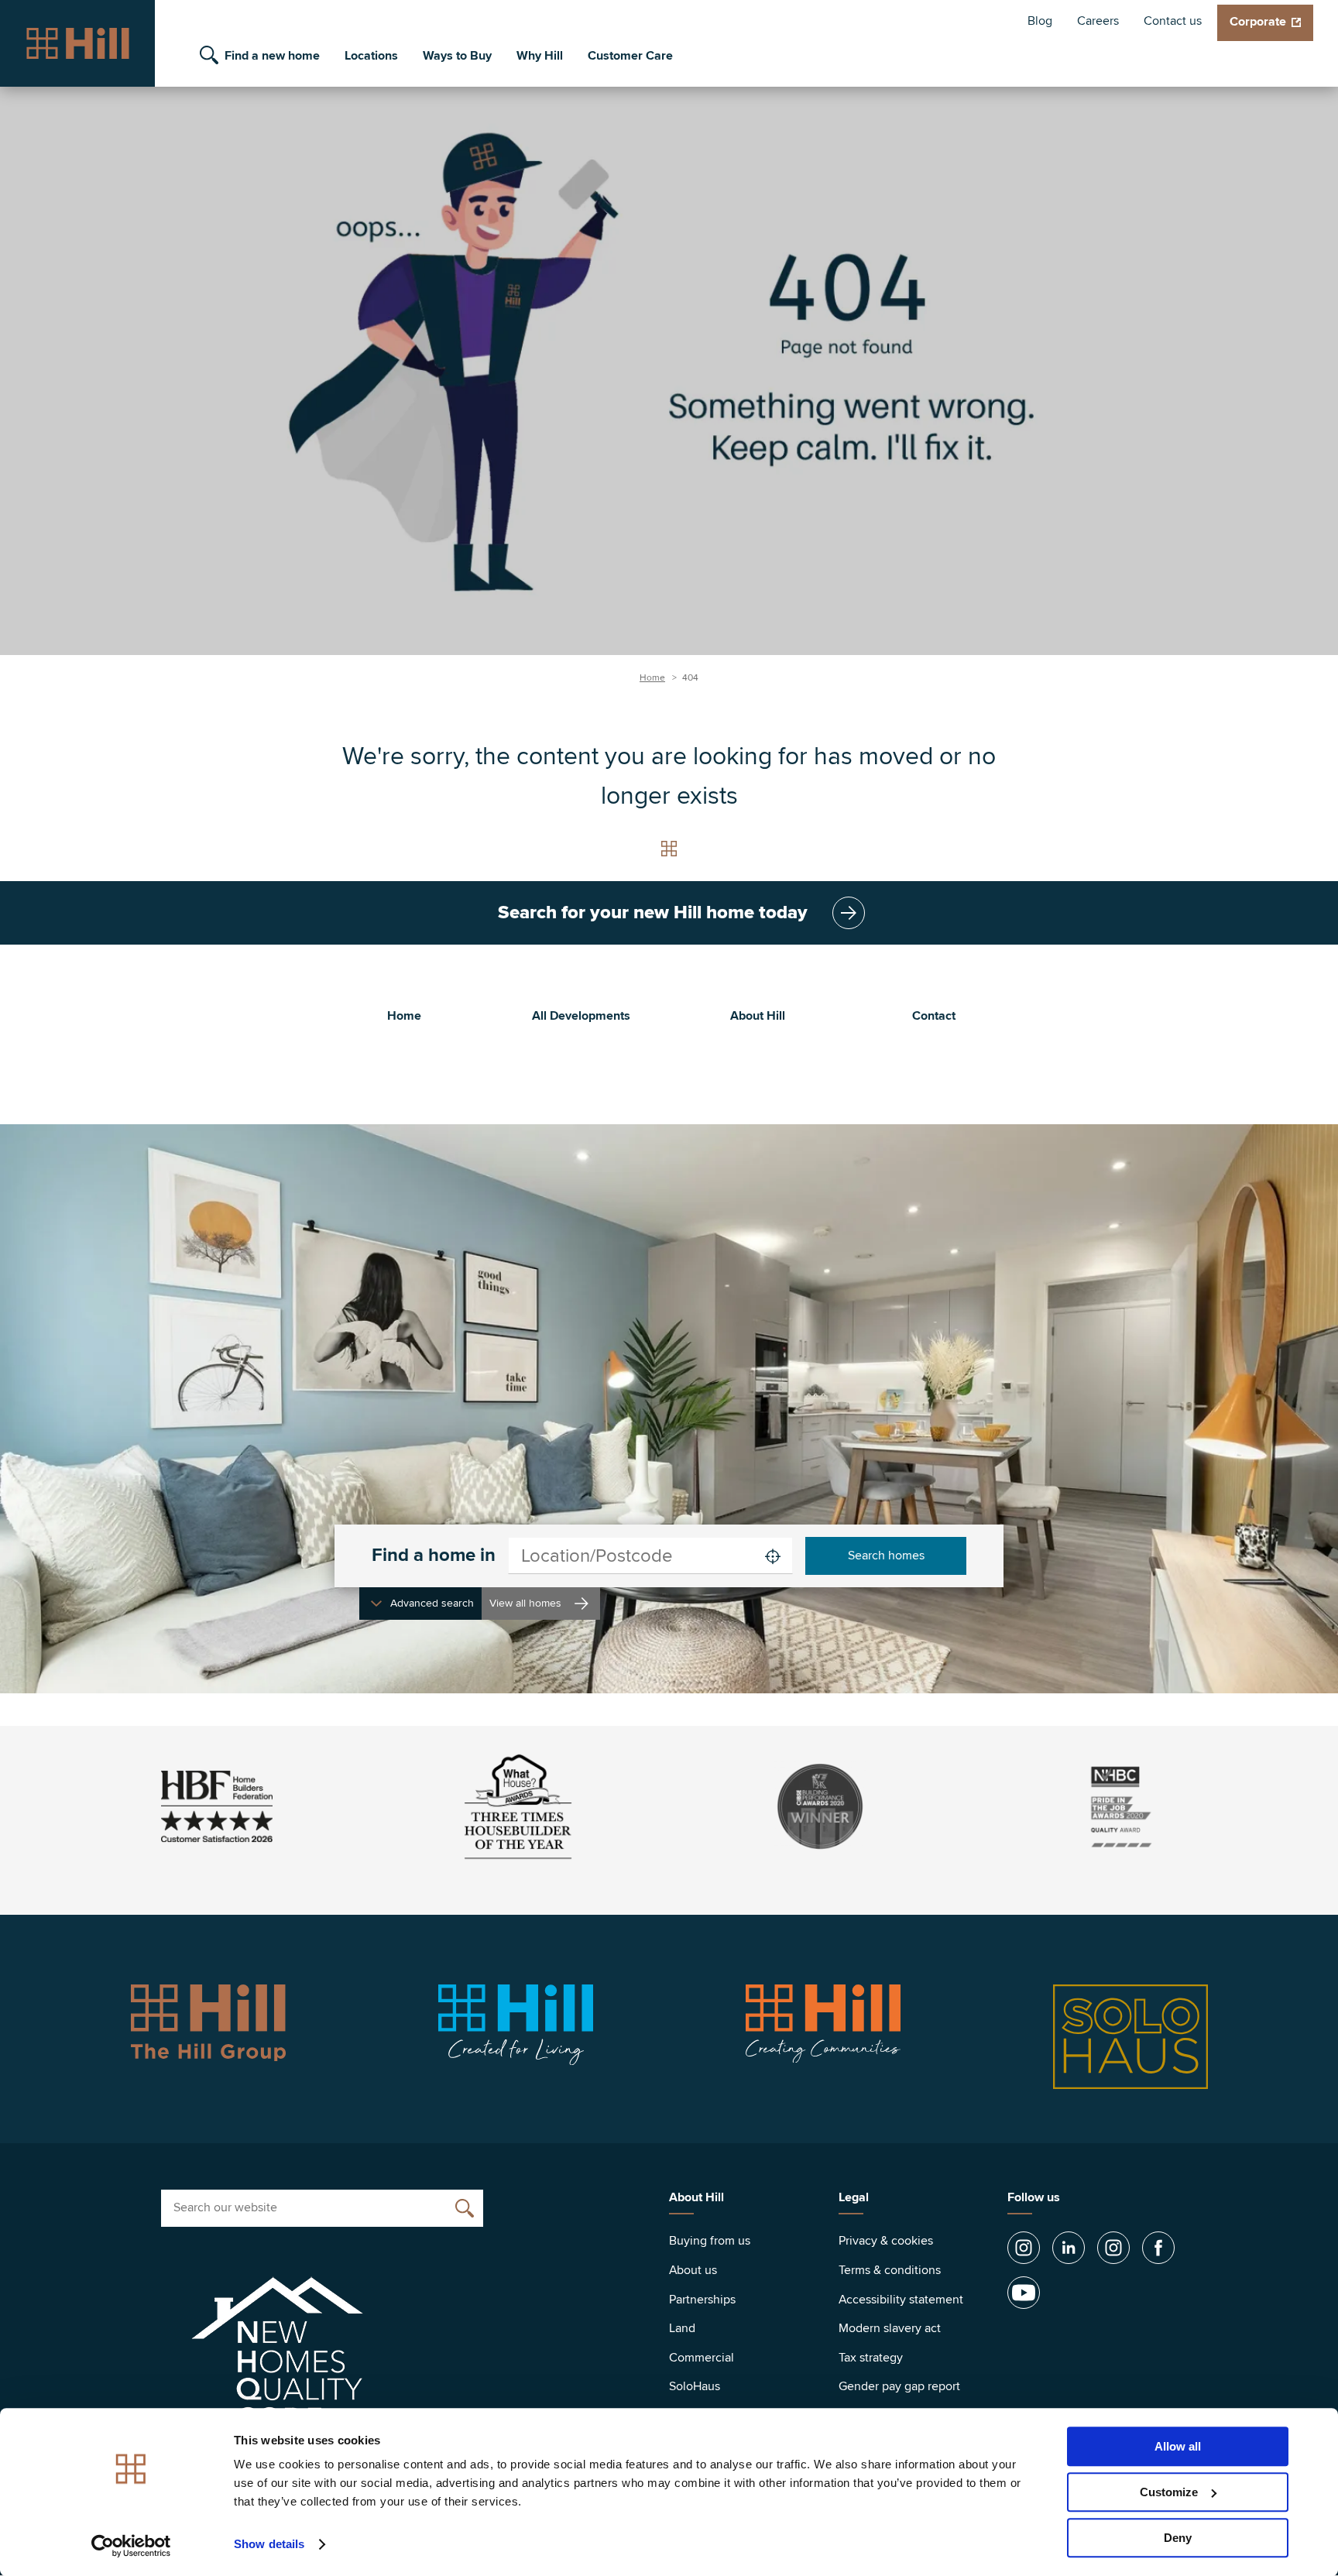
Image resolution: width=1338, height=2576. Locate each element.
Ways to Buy (457, 56)
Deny (1178, 2538)
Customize (1169, 2492)
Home (652, 678)
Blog (1040, 21)
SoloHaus (695, 2386)
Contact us (1173, 21)
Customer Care (630, 56)
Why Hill (540, 56)
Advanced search (432, 1603)
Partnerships (702, 2300)
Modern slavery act (890, 2328)
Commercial (702, 2358)
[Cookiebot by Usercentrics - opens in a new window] (131, 2546)
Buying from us (710, 2241)
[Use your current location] (773, 1556)
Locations (371, 56)
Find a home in (434, 1556)
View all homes (525, 1603)
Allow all (1178, 2446)
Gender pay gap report (899, 2386)
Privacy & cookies (886, 2241)
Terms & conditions (890, 2270)
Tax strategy (871, 2358)
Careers (1098, 21)
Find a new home (272, 56)
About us (693, 2270)
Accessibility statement (901, 2300)
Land (682, 2328)
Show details (269, 2545)
